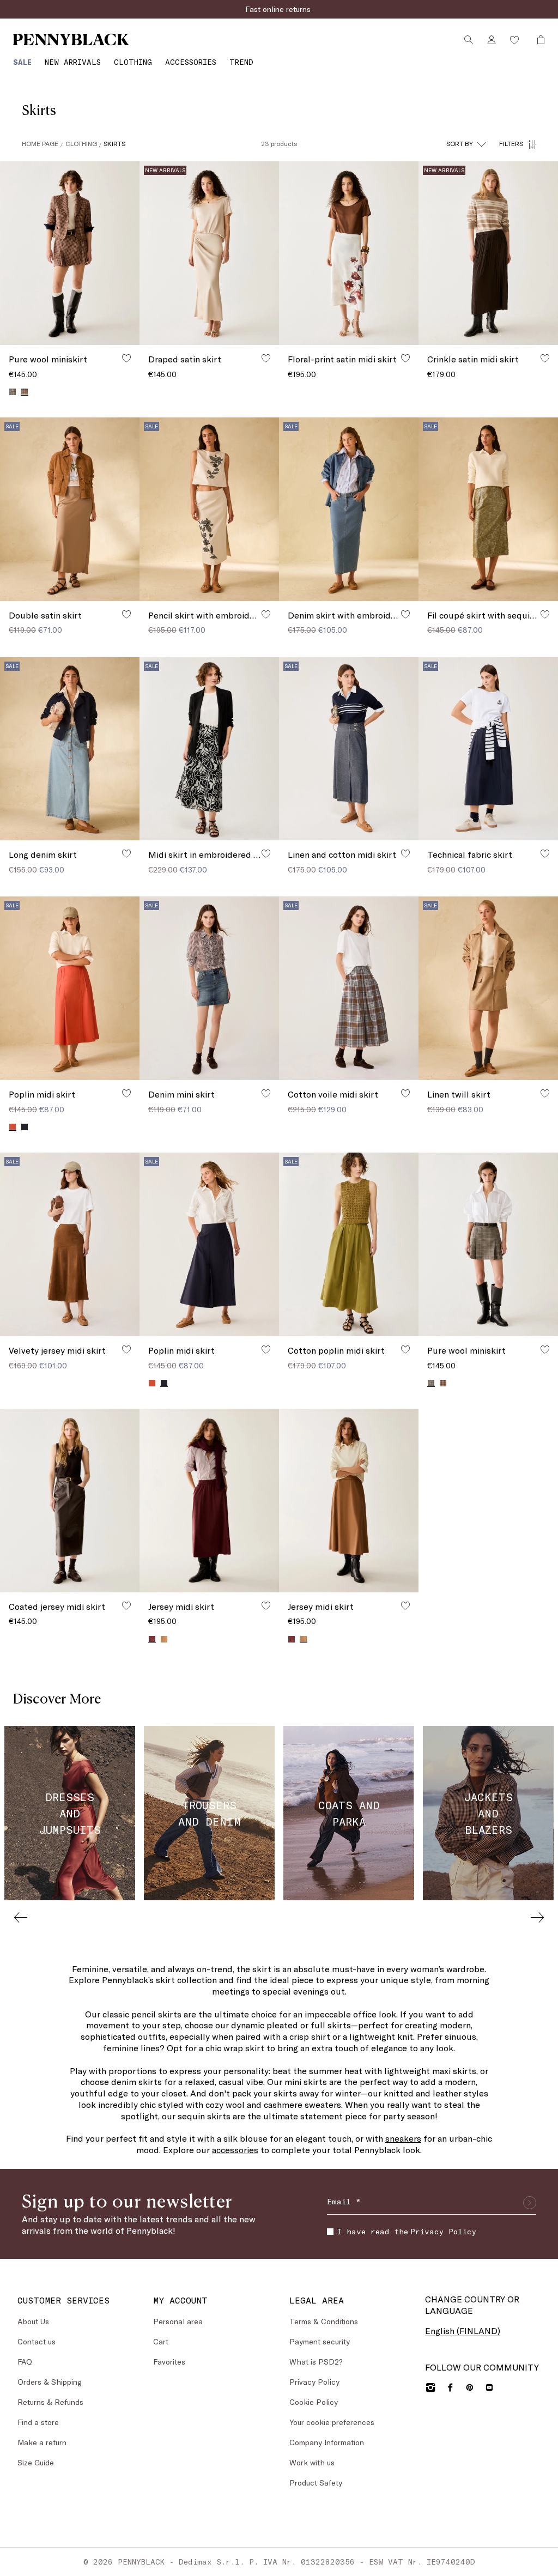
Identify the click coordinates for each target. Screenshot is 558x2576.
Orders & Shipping (50, 2382)
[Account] (492, 40)
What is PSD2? (316, 2362)
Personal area (178, 2321)
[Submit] (530, 2203)
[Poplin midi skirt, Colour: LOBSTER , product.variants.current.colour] (13, 1127)
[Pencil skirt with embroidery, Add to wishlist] (266, 614)
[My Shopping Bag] (538, 40)
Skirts (114, 143)
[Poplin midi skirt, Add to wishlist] (126, 1093)
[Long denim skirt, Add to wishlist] (126, 853)
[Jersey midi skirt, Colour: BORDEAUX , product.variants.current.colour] (152, 1639)
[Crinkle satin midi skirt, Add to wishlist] (545, 358)
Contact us (37, 2341)
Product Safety (316, 2483)
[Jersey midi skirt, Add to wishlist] (266, 1605)
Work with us (312, 2462)
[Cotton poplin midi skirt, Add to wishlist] (405, 1349)
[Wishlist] (514, 40)
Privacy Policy (443, 2231)
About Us (33, 2321)
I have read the (407, 2231)
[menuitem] (22, 62)
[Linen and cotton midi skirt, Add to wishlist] (405, 853)
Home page (40, 143)
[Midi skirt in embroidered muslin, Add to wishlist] (266, 853)
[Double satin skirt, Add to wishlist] (126, 614)
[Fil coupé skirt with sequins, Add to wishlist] (545, 614)
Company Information (327, 2442)
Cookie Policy (314, 2402)
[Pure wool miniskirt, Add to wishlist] (126, 358)
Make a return (42, 2442)
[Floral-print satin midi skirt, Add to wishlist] (405, 358)
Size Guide (36, 2462)
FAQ (25, 2362)
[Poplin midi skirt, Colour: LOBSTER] (152, 1383)
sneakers (403, 2138)
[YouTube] (489, 2387)
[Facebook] (450, 2387)
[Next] (537, 1917)
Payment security (320, 2341)
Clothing (81, 143)
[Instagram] (430, 2387)
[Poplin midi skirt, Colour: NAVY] (25, 1127)
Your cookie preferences (332, 2422)
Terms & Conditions (324, 2321)
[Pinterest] (470, 2387)
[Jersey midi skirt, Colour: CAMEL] (164, 1639)
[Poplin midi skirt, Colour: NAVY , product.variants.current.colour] (164, 1383)
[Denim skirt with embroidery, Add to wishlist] (405, 614)
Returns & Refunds (50, 2402)
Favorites (169, 2362)
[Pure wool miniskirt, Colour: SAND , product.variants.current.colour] (25, 392)
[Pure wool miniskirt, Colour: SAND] (13, 392)
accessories (235, 2150)
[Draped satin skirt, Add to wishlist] (266, 358)
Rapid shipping (279, 9)
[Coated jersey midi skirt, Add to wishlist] (126, 1605)
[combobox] (466, 144)
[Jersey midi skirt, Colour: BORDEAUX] (292, 1639)
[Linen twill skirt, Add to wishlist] (545, 1093)
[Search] (469, 40)
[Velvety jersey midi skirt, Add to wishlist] (126, 1349)
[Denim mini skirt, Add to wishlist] (266, 1093)
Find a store (38, 2422)
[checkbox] (330, 2232)
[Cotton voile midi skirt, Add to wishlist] (405, 1093)
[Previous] (21, 1917)
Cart (161, 2341)
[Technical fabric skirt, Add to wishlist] (545, 853)
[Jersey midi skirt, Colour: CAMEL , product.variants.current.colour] (304, 1639)
